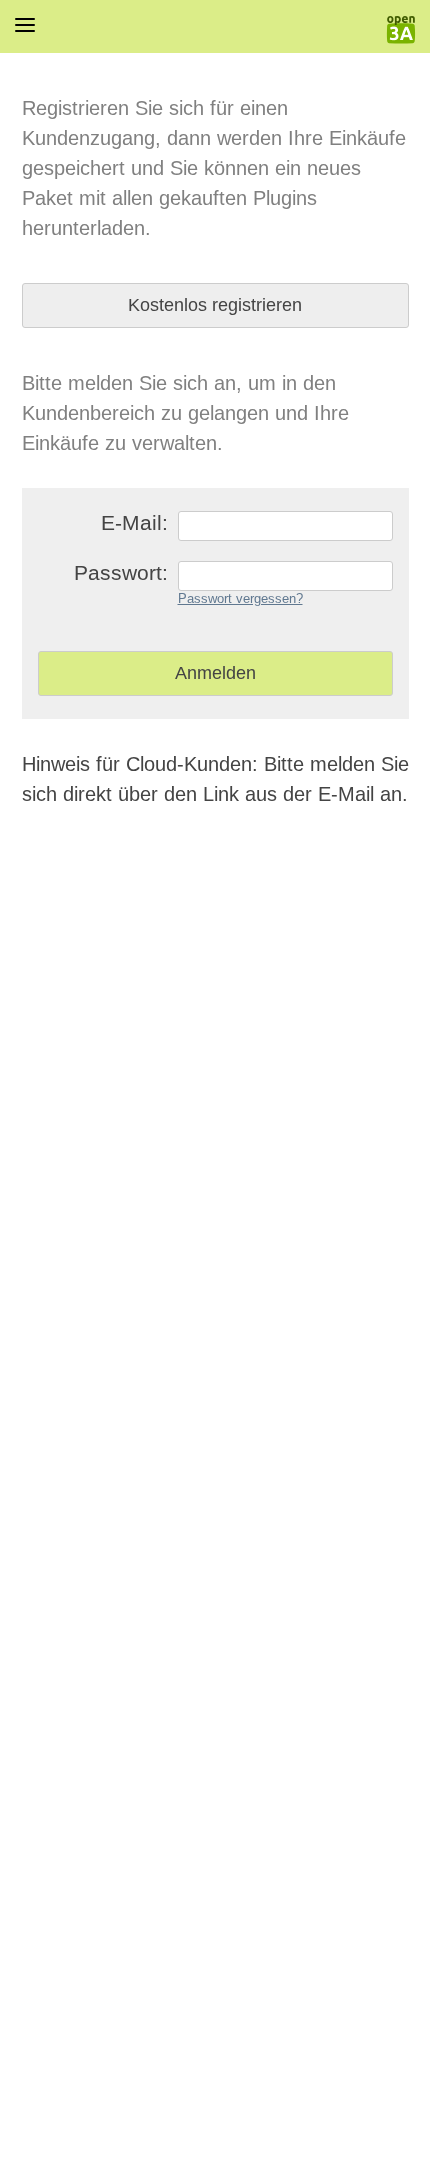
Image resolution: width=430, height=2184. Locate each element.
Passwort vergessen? (240, 598)
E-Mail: (134, 522)
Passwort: (121, 572)
